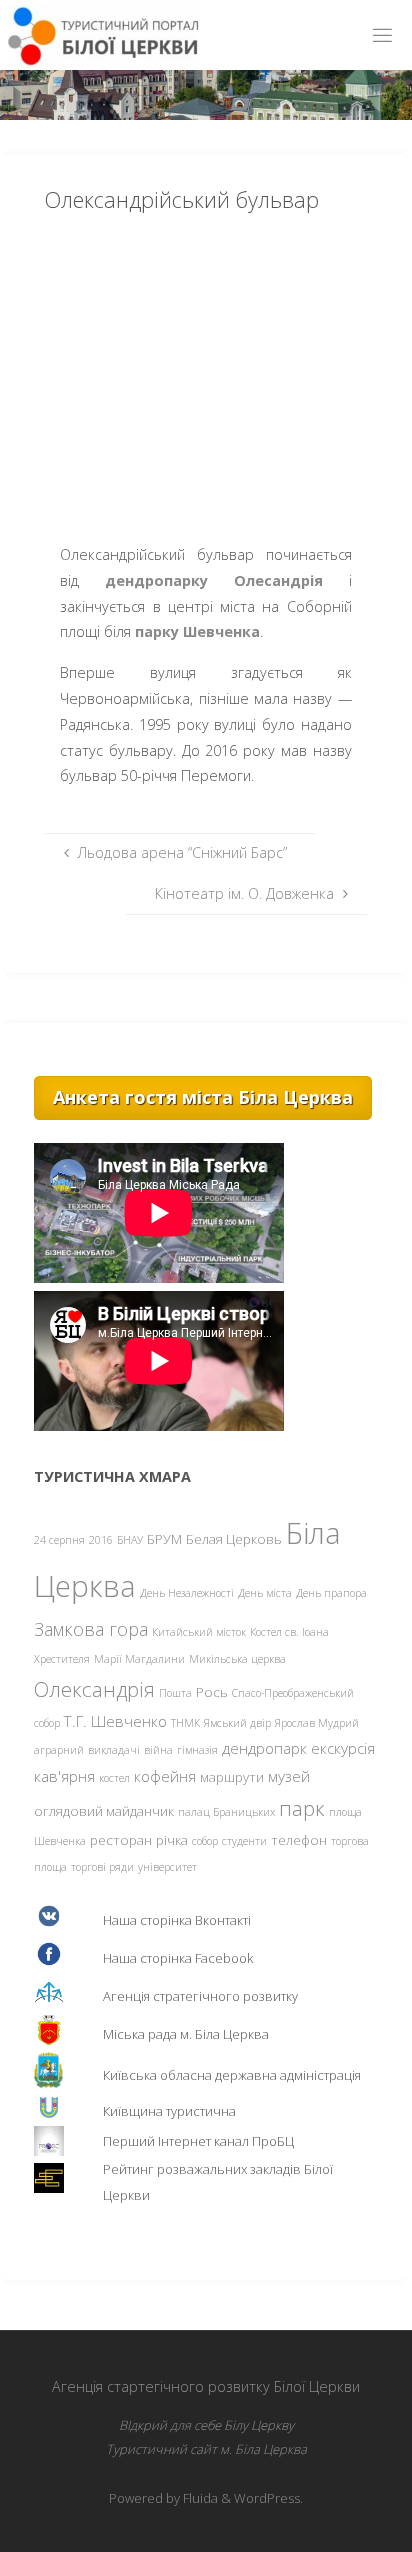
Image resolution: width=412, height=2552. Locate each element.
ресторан (121, 1840)
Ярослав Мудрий (317, 1723)
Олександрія (94, 1689)
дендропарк (264, 1748)
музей (289, 1776)
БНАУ (130, 1540)
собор (205, 1841)
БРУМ (164, 1539)
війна (158, 1750)
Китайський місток (199, 1632)
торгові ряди (102, 1867)
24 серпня (59, 1540)
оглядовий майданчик (104, 1811)
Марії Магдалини (139, 1659)
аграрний (59, 1750)
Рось (212, 1692)
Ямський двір (237, 1723)
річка (172, 1840)
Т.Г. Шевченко (115, 1721)
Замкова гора (91, 1629)
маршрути (232, 1777)
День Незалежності (187, 1593)
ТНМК (185, 1723)
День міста (265, 1593)
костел (114, 1778)
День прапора (331, 1593)
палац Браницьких (226, 1812)
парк (302, 1808)
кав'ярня (64, 1776)
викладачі (114, 1750)
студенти (244, 1841)
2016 (101, 1540)
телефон (299, 1840)
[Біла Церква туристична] (103, 34)
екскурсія (343, 1748)
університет (167, 1867)
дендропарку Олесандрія (214, 580)
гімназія (197, 1750)
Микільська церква (237, 1659)
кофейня (165, 1776)
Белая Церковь (234, 1539)
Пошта (175, 1693)
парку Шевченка (197, 631)
